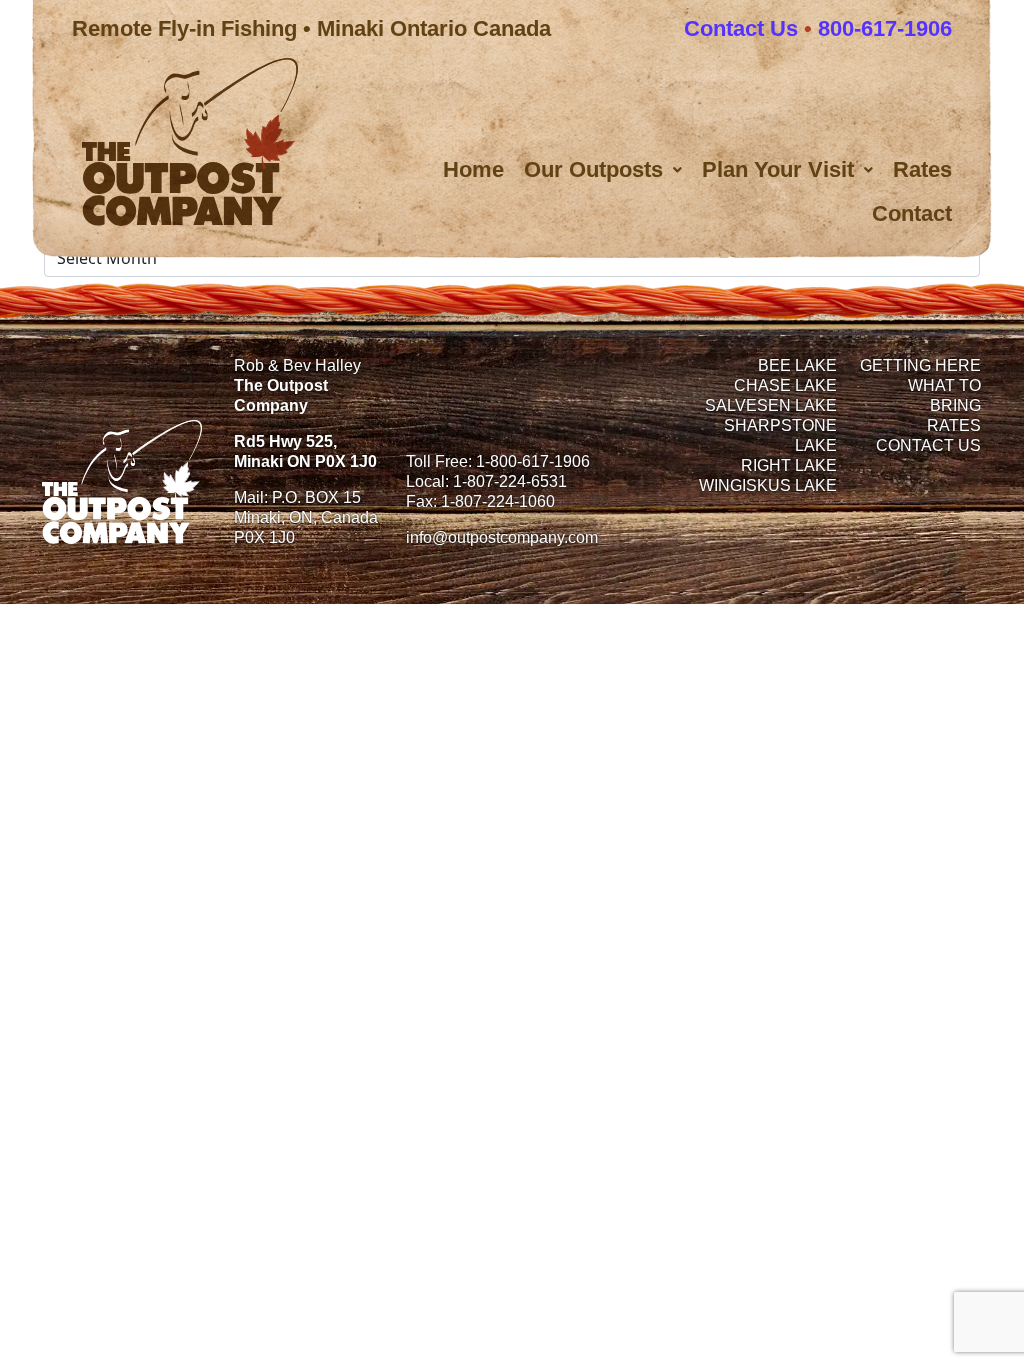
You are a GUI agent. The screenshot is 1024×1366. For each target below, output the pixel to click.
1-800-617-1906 (533, 461)
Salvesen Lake (771, 405)
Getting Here (920, 365)
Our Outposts (593, 169)
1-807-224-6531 (510, 481)
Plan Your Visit (778, 169)
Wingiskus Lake (768, 485)
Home (473, 169)
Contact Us (741, 28)
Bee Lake (797, 365)
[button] (603, 170)
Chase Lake (785, 385)
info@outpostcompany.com (502, 537)
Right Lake (789, 465)
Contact (912, 213)
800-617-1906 (885, 28)
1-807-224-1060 (498, 501)
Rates (922, 169)
